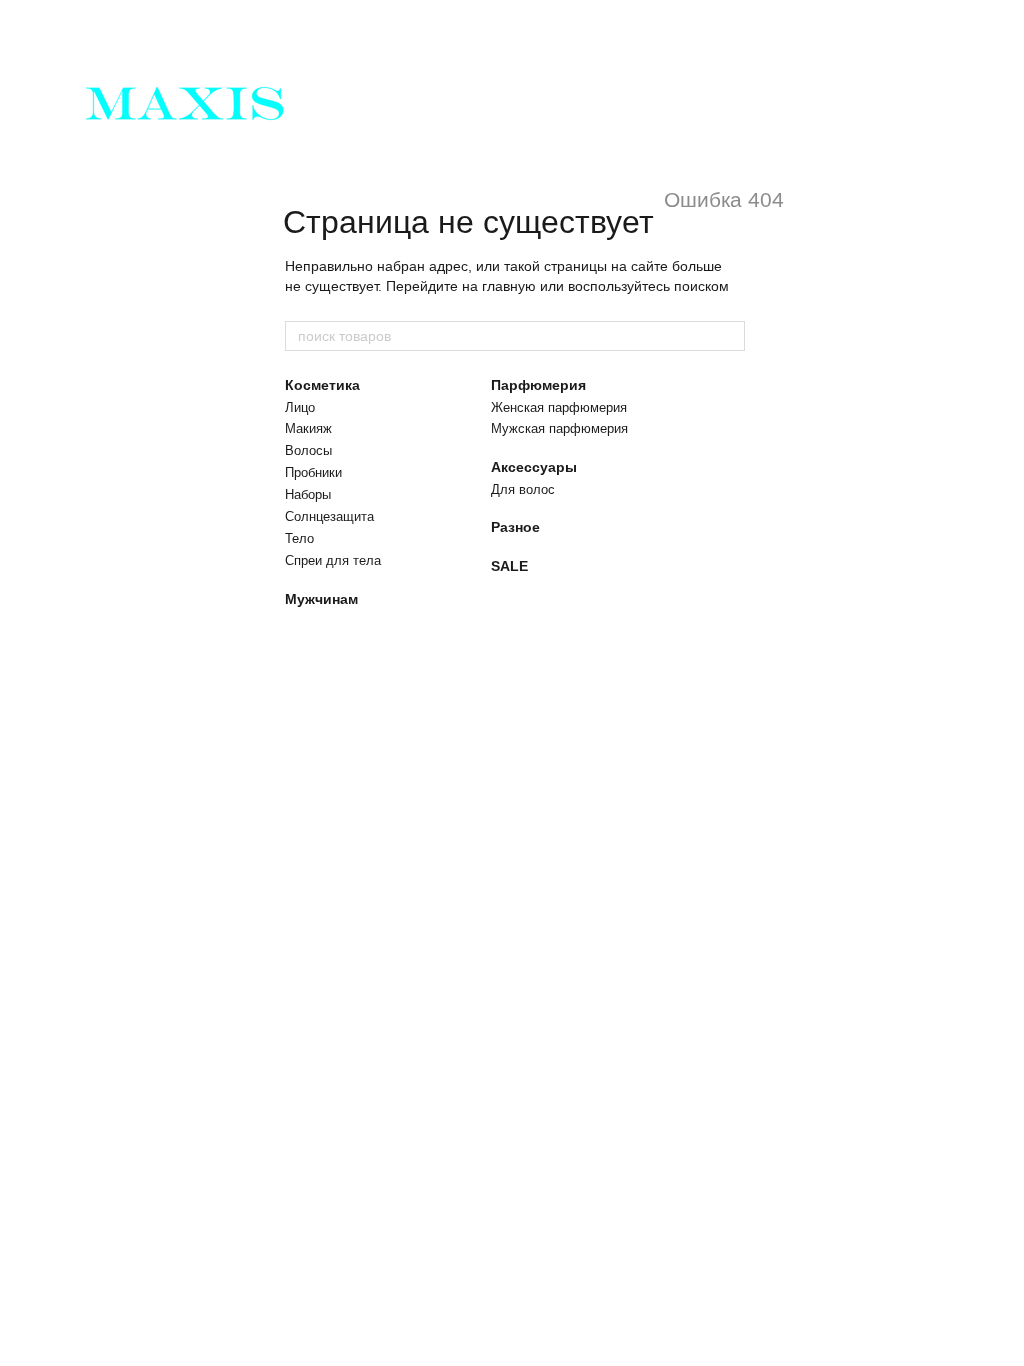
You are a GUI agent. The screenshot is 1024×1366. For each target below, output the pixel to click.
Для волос (523, 489)
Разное (515, 527)
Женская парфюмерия (559, 407)
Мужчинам (321, 599)
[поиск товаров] (729, 336)
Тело (299, 538)
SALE (509, 566)
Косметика (322, 385)
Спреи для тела (333, 560)
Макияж (308, 428)
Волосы (308, 450)
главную (509, 286)
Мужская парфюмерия (559, 428)
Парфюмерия (538, 385)
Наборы (308, 494)
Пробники (313, 472)
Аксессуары (534, 467)
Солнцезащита (329, 516)
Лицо (300, 407)
